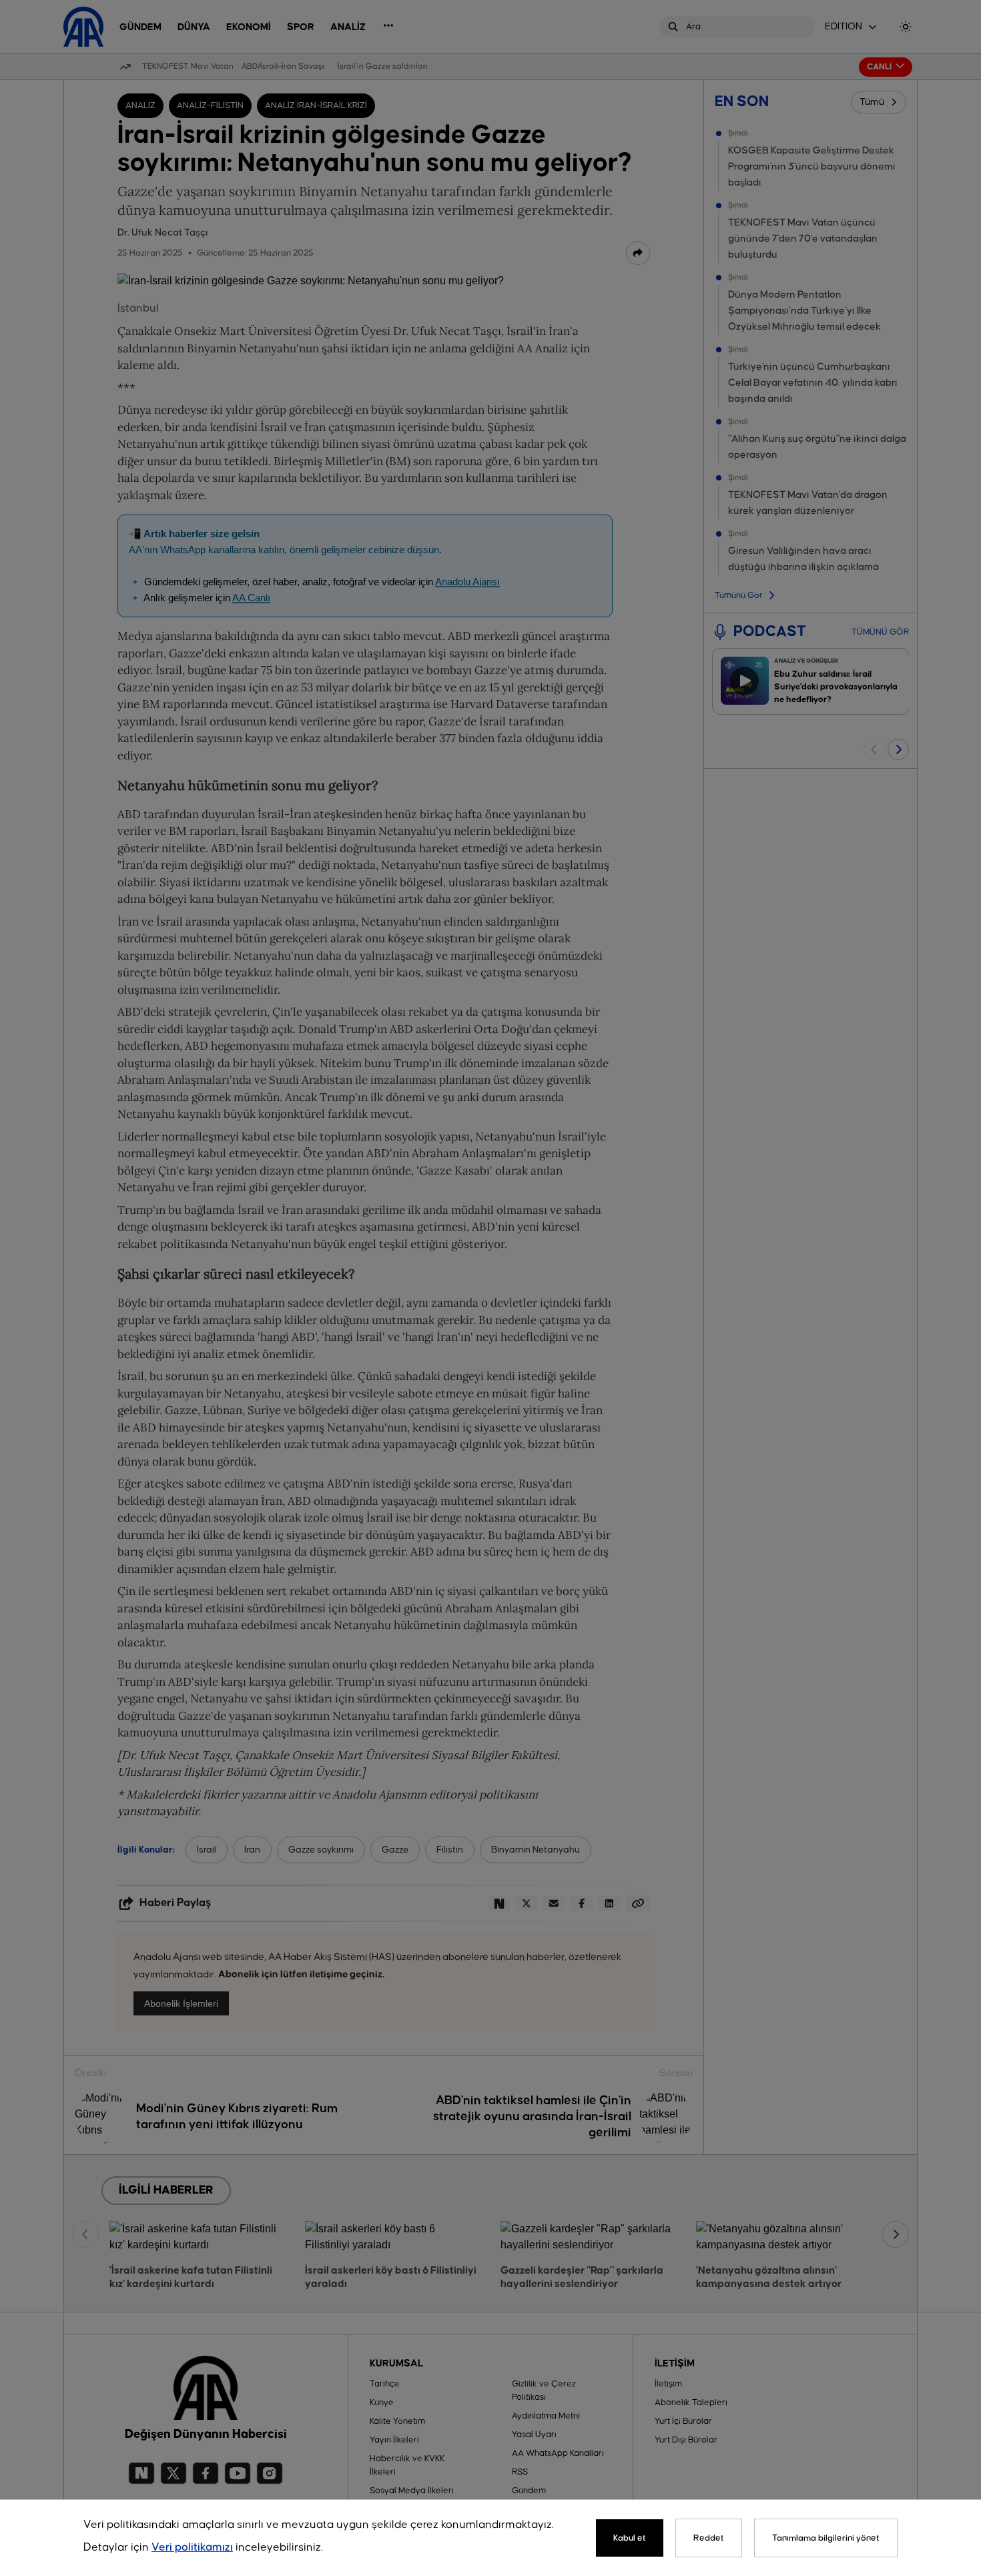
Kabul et (630, 2538)
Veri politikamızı (192, 2548)
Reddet (709, 2538)
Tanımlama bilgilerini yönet (826, 2538)
